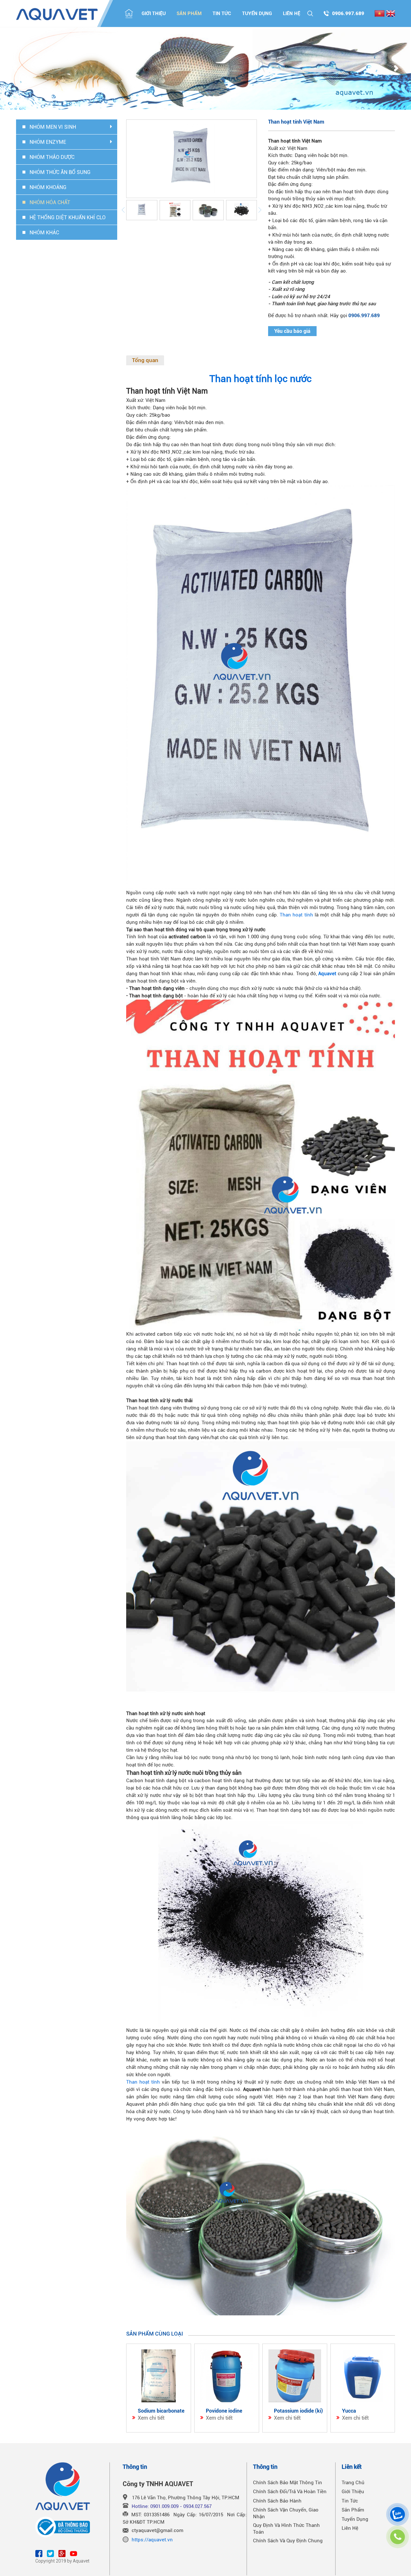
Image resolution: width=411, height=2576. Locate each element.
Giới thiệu (154, 13)
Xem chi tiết (151, 2418)
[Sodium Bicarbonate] (159, 2376)
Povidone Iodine (224, 2411)
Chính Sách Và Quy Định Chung (288, 2541)
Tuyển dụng (257, 13)
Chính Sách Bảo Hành (277, 2501)
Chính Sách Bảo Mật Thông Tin (288, 2483)
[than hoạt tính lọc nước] (261, 687)
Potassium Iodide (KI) (298, 2411)
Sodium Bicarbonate (161, 2411)
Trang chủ (353, 2483)
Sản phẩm (189, 13)
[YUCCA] (363, 2376)
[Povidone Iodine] (227, 2376)
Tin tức (222, 13)
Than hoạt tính (296, 915)
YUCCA (349, 2411)
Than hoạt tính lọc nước (261, 379)
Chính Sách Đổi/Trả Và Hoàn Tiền (290, 2492)
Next (396, 69)
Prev (15, 69)
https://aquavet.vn (152, 2540)
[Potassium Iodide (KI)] (295, 2376)
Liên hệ (292, 13)
